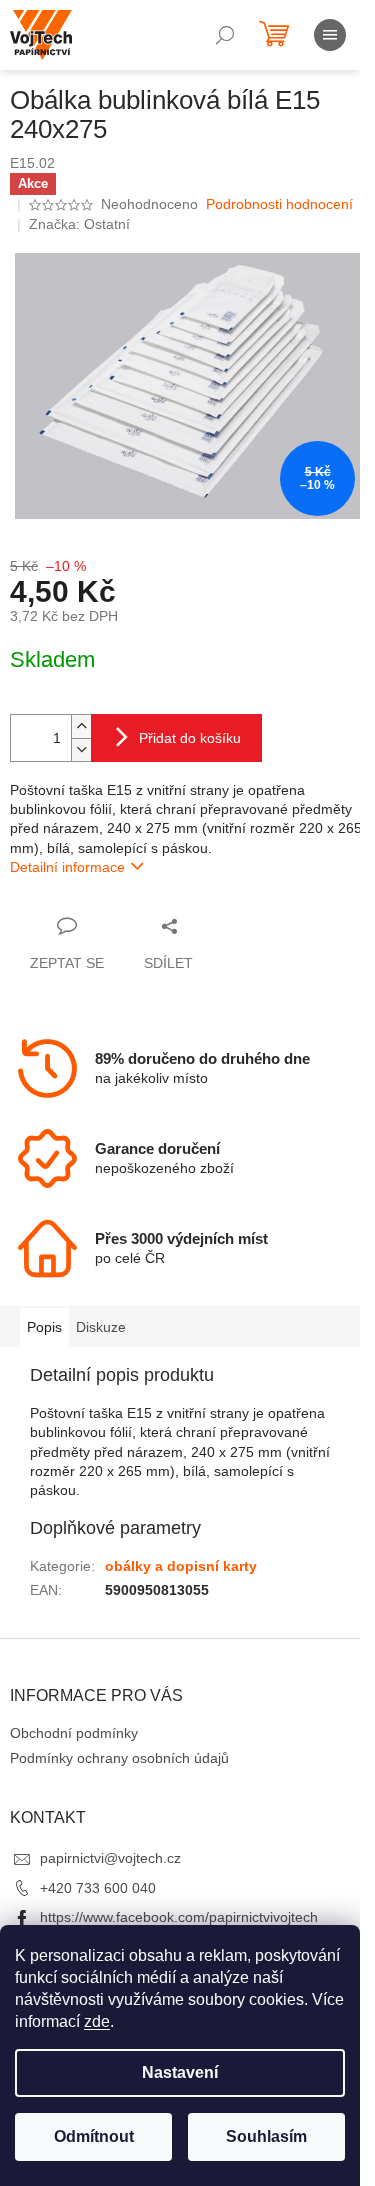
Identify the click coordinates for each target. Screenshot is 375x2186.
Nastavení (180, 2072)
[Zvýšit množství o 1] (81, 726)
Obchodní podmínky (74, 1733)
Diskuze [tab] (101, 1327)
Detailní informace (67, 867)
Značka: (79, 224)
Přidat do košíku (190, 738)
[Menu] (330, 35)
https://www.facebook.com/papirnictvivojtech (179, 1917)
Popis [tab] (44, 1327)
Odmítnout (94, 2136)
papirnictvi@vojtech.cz (110, 1858)
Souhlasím (266, 2136)
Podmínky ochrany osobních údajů (119, 1758)
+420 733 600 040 (98, 1888)
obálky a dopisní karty (181, 1566)
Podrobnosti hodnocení (279, 204)
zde (97, 2021)
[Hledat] (225, 35)
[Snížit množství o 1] (81, 749)
